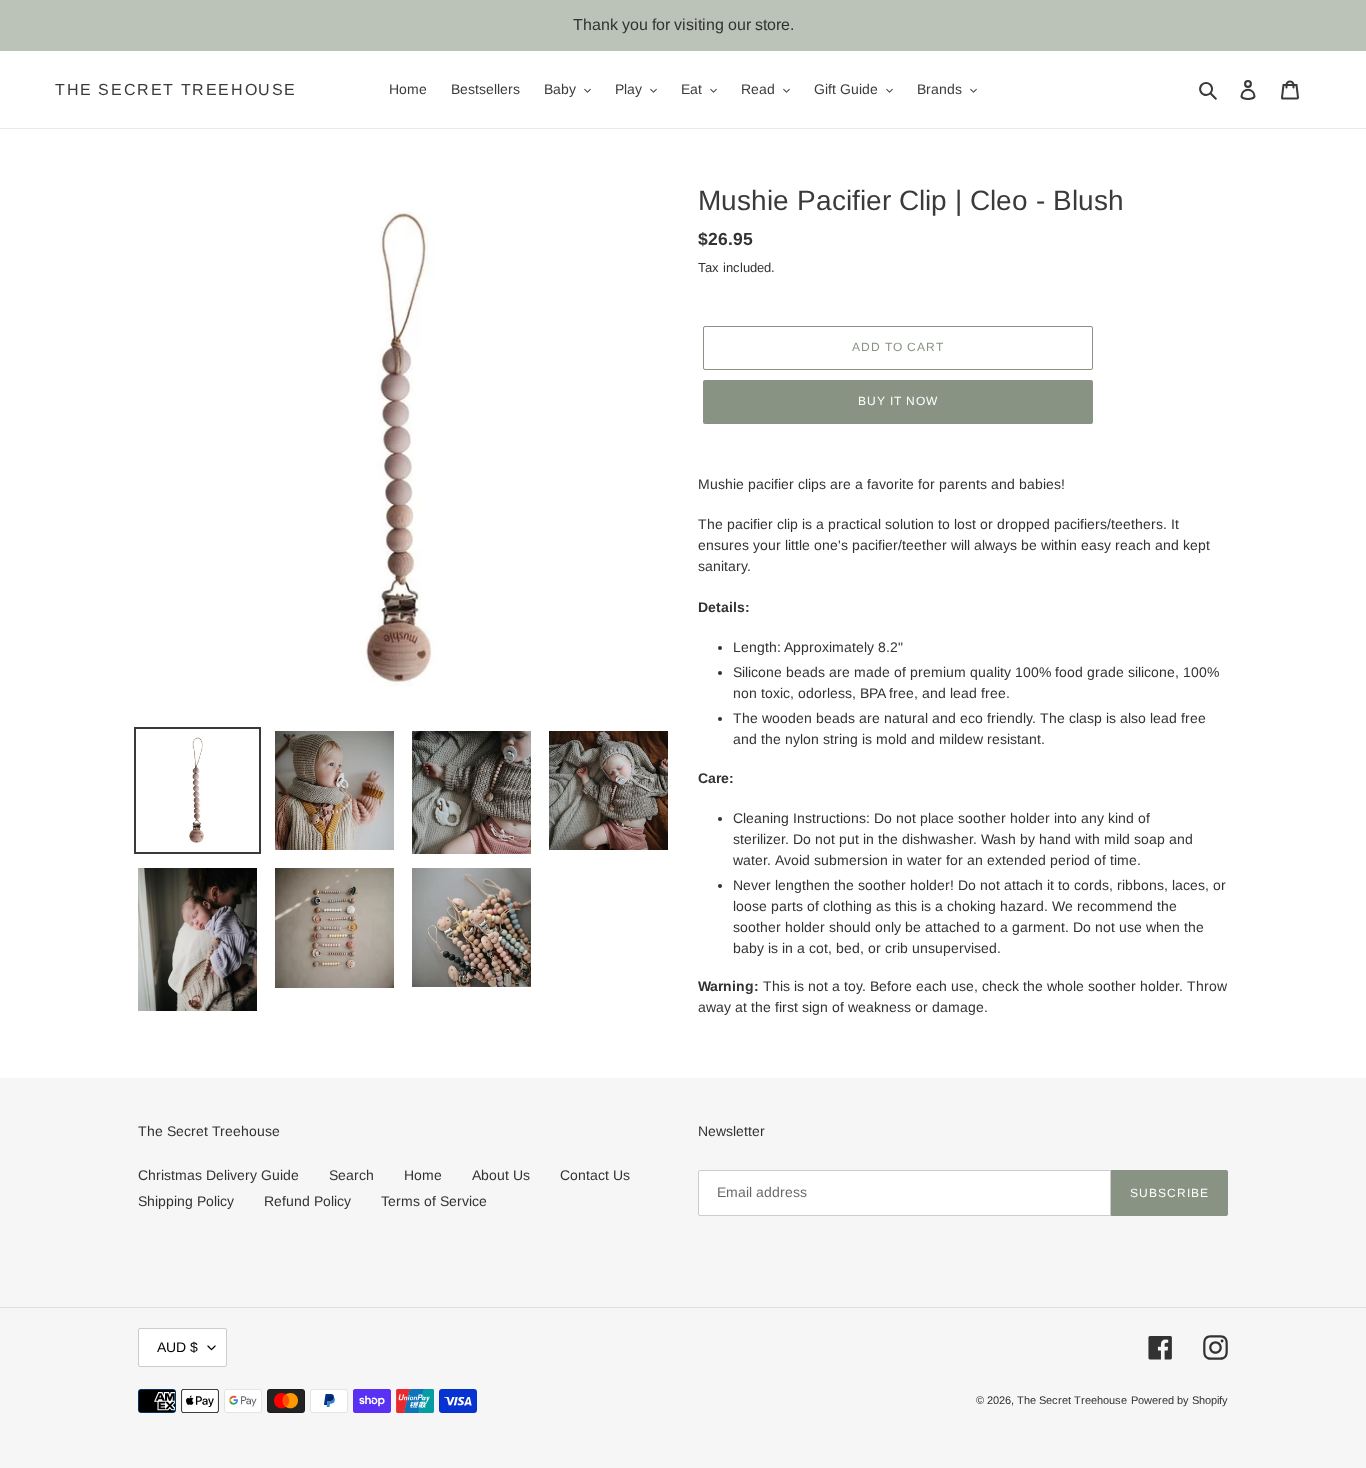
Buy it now (898, 401)
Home (423, 1175)
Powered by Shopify (1179, 1400)
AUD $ (177, 1347)
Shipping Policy (186, 1201)
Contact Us (595, 1175)
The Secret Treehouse (176, 89)
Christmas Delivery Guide (218, 1175)
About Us (501, 1175)
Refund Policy (307, 1201)
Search (351, 1175)
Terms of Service (434, 1201)
